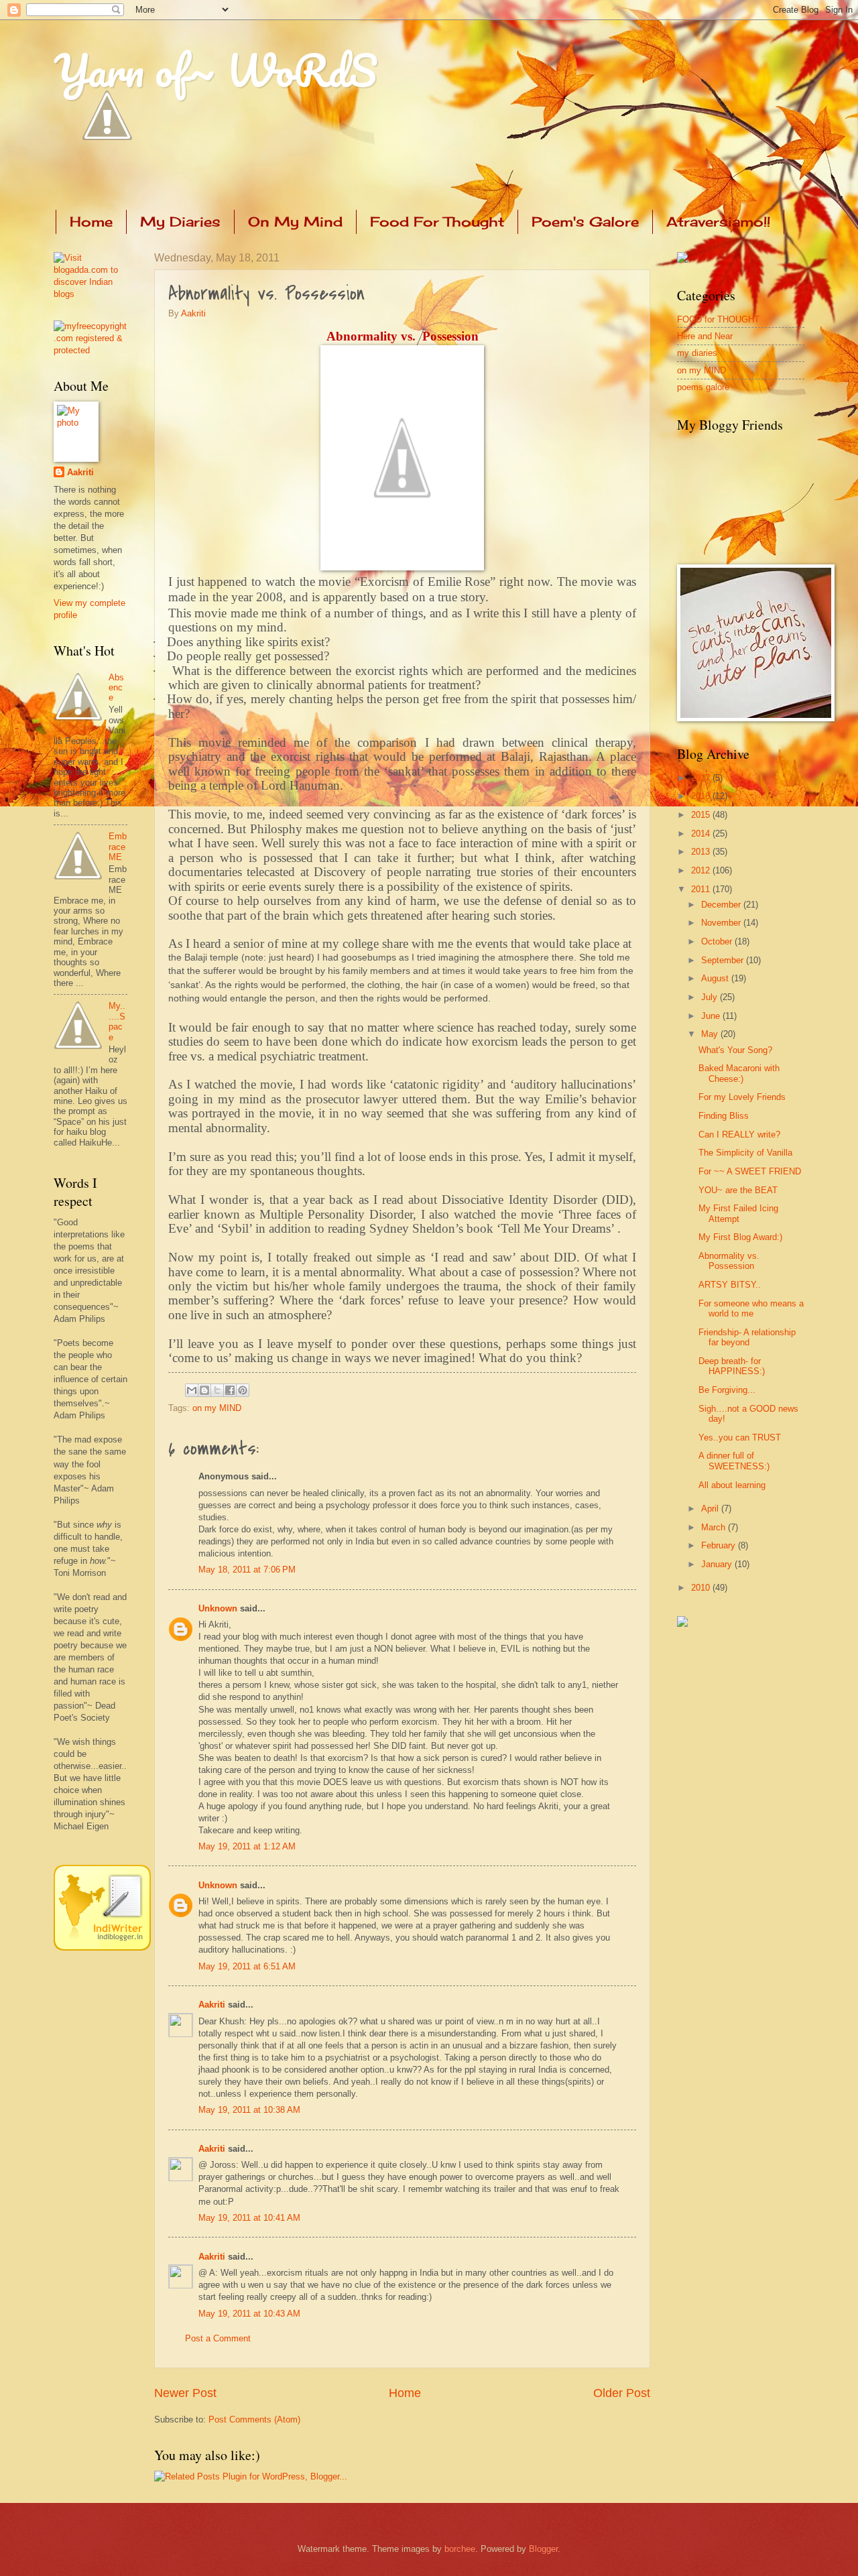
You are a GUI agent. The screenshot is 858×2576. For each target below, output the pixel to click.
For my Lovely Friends (742, 1097)
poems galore (703, 387)
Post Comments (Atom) (254, 2419)
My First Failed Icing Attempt (738, 1213)
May (711, 1034)
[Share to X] (217, 1390)
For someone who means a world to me (751, 1308)
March (715, 1527)
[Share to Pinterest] (243, 1390)
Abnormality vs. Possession (729, 1261)
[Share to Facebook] (230, 1390)
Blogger (543, 2549)
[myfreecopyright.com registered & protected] (90, 350)
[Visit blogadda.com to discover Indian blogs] (90, 294)
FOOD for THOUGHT (718, 319)
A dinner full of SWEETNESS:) (734, 1461)
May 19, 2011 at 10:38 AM (249, 2110)
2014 (702, 834)
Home (91, 222)
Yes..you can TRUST (740, 1437)
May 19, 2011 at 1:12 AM (247, 1846)
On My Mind (295, 222)
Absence (116, 688)
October (718, 941)
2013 (702, 852)
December (722, 905)
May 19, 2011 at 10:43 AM (249, 2314)
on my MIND (217, 1408)
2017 (702, 778)
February (720, 1545)
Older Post (622, 2393)
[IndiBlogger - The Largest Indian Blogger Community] (102, 1948)
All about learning (732, 1485)
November (722, 923)
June (712, 1016)
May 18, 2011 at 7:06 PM (247, 1570)
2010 (702, 1588)
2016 (702, 796)
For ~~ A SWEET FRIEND (750, 1171)
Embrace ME (118, 847)
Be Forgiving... (727, 1390)
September (724, 960)
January (718, 1564)
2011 (702, 889)
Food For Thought (437, 222)
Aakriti (193, 313)
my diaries (697, 353)
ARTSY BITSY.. (730, 1285)
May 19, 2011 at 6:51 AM (247, 1966)
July (711, 997)
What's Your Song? (735, 1050)
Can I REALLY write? (739, 1134)
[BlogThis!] (204, 1390)
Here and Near (705, 336)
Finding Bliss (724, 1116)
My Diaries (180, 222)
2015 (702, 815)
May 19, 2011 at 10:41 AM (249, 2218)
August (716, 978)
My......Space (117, 1021)
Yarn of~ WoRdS (216, 70)
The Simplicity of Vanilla (745, 1153)
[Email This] (192, 1390)
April (711, 1509)
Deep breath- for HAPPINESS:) (732, 1366)
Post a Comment (218, 2338)
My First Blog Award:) (740, 1237)
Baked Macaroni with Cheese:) (739, 1073)
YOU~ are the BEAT (738, 1190)
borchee (460, 2549)
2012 (702, 870)
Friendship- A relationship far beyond (747, 1337)
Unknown (218, 1608)
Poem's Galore (585, 222)
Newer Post (185, 2393)
